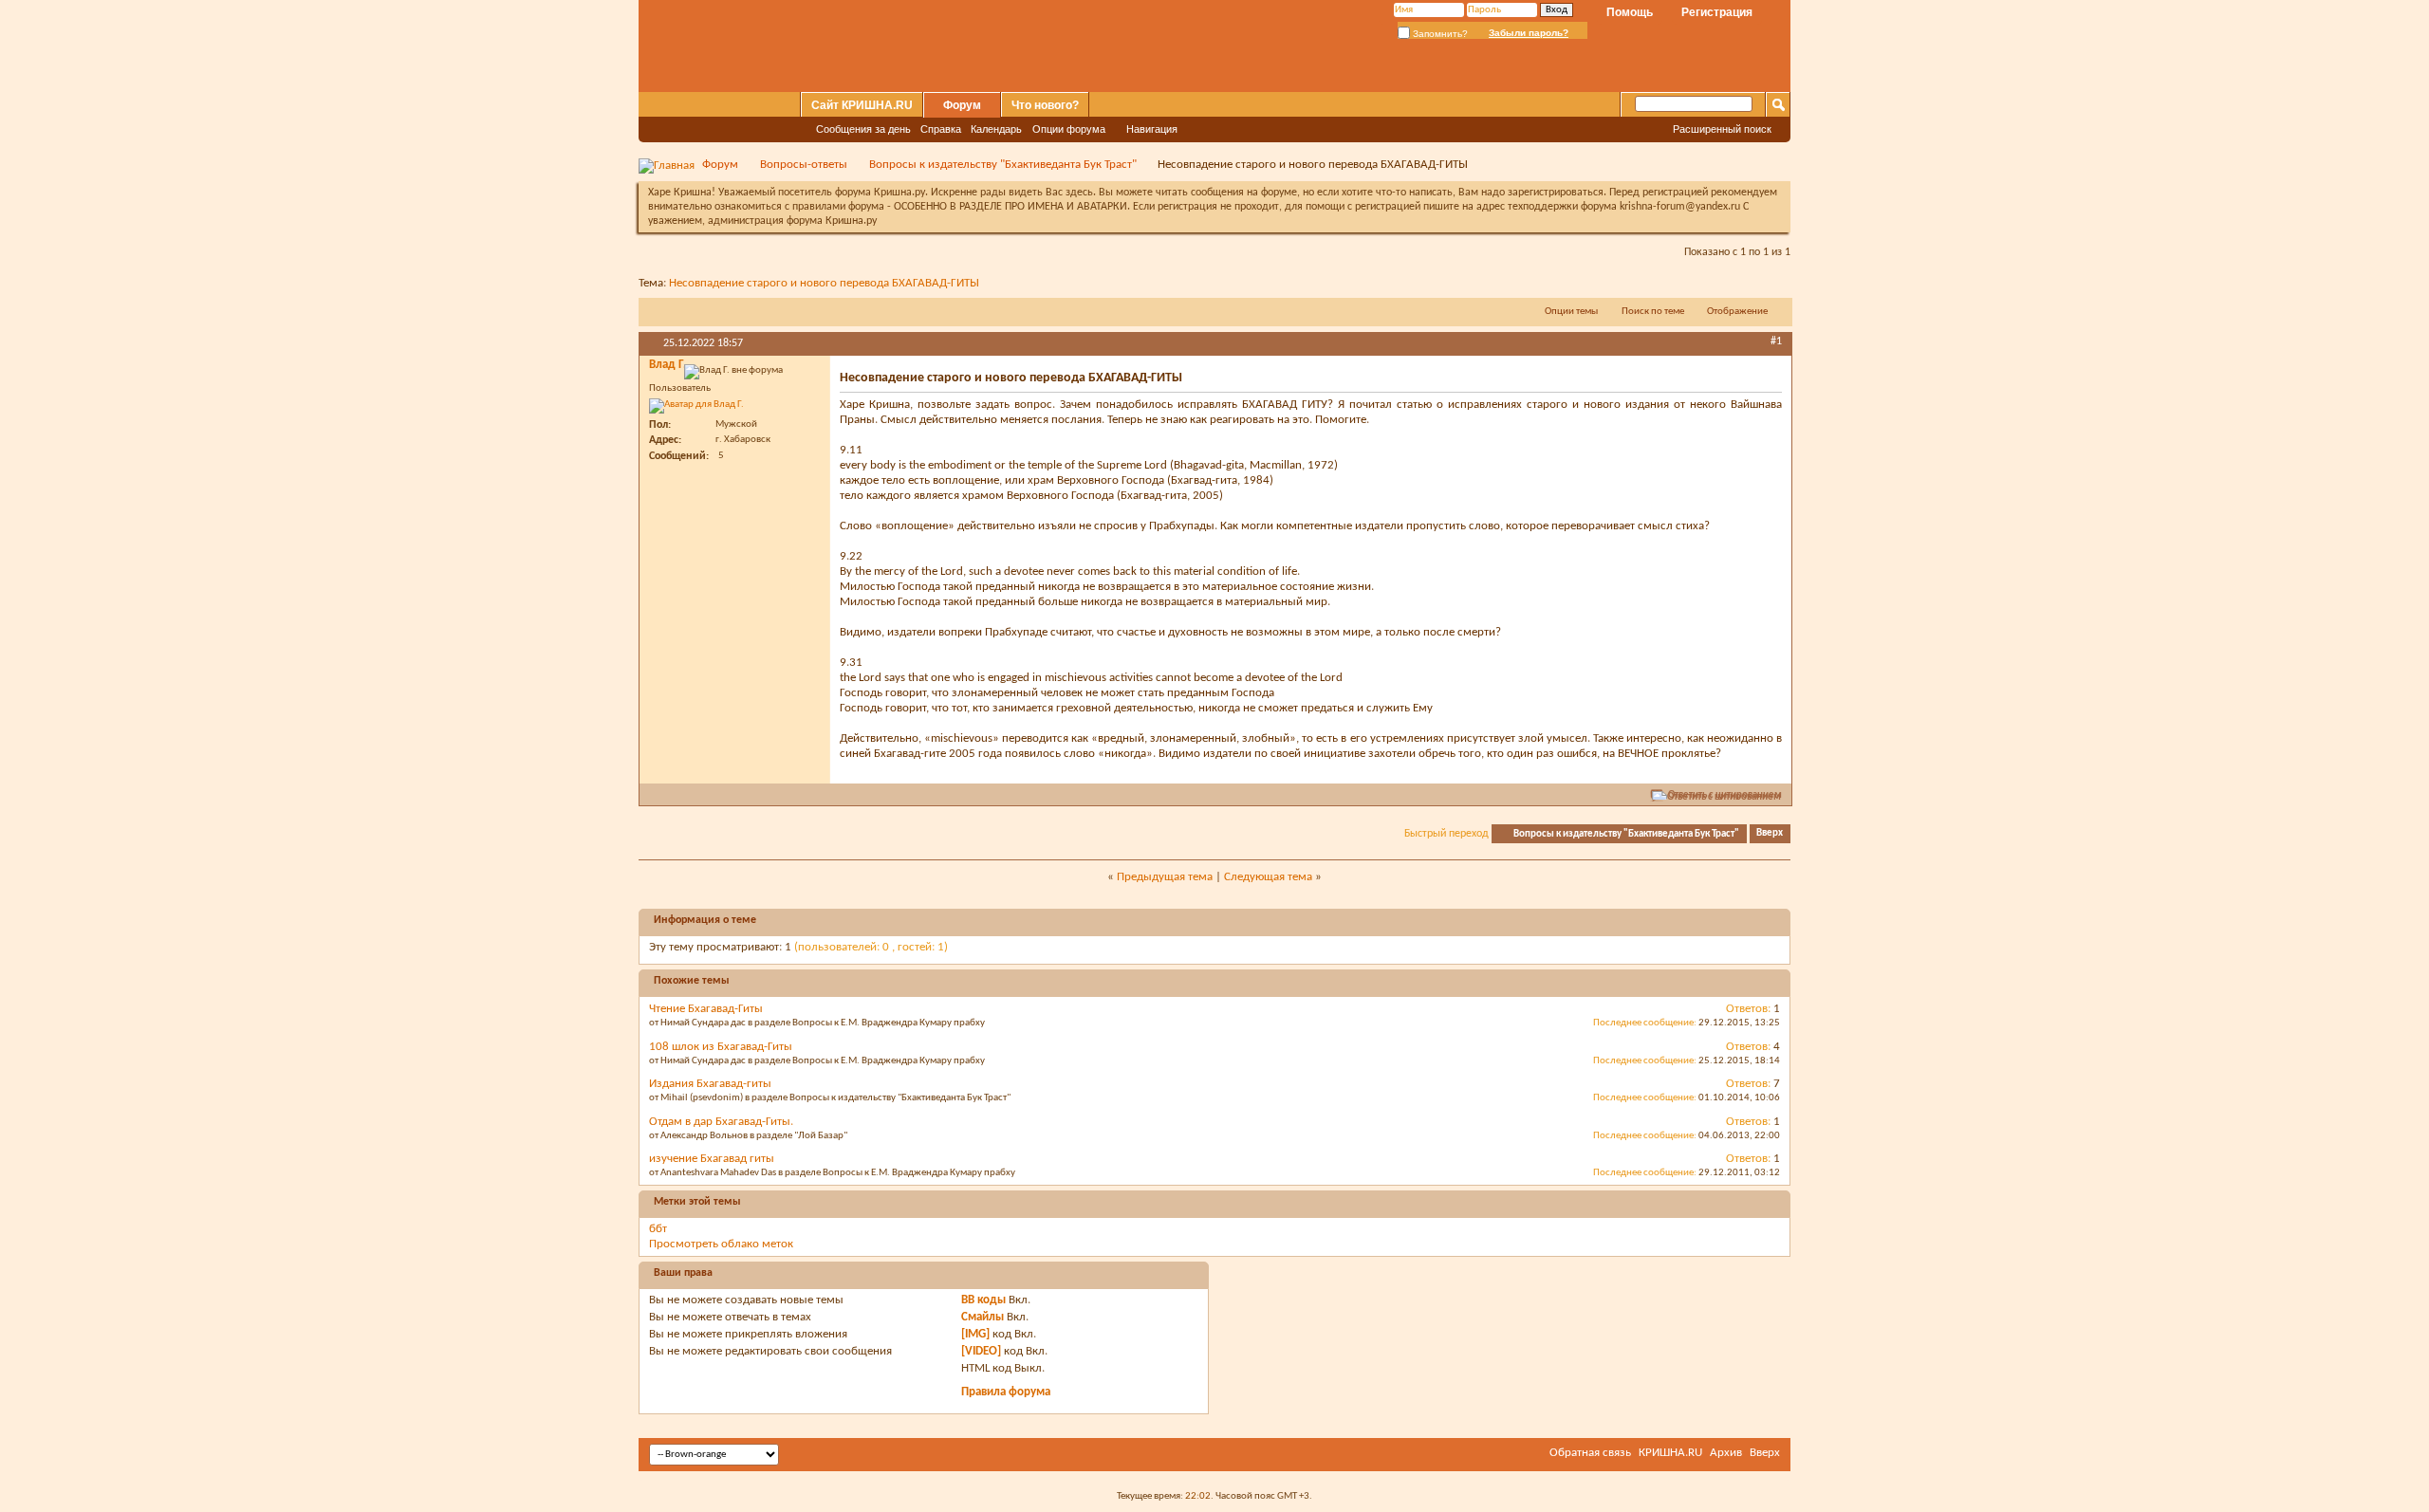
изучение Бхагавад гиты (712, 1159)
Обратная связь (1590, 1453)
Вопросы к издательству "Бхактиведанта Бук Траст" (1003, 165)
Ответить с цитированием (1725, 795)
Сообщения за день (863, 129)
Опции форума (1069, 129)
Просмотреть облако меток (721, 1244)
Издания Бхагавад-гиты (710, 1084)
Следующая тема (1268, 877)
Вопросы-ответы (804, 165)
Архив (1726, 1453)
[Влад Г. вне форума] (696, 406)
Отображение (1737, 312)
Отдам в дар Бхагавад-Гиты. (721, 1122)
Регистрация (1717, 12)
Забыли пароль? (1529, 33)
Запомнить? (1439, 34)
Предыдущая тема (1165, 877)
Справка (941, 129)
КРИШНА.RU (1670, 1453)
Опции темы (1571, 312)
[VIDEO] (981, 1351)
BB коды (983, 1300)
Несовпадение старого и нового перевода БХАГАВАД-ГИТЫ (824, 283)
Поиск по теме (1653, 312)
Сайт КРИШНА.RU (862, 105)
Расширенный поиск (1722, 129)
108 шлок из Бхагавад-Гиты (721, 1047)
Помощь (1630, 12)
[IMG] (975, 1334)
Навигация (1152, 129)
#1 (1776, 341)
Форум (962, 105)
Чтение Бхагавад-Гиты (706, 1009)
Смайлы (983, 1317)
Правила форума (1006, 1392)
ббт (658, 1229)
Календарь (996, 129)
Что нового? (1045, 105)
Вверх (1770, 834)
